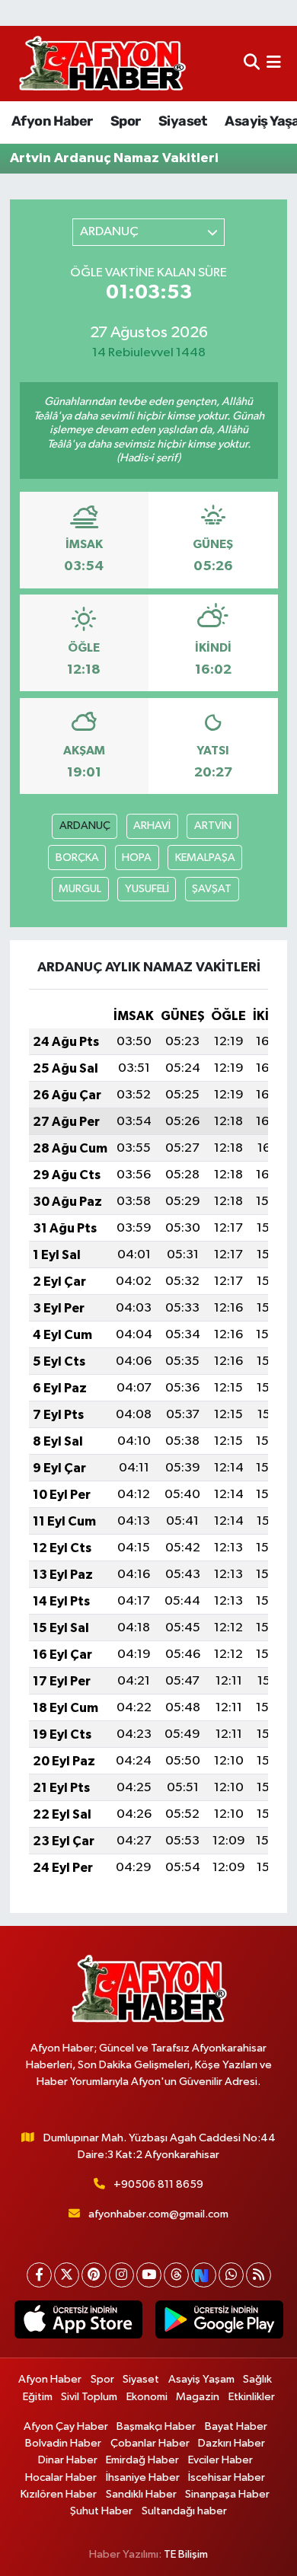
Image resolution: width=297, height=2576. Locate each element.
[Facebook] (39, 2275)
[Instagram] (121, 2275)
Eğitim (38, 2397)
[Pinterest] (94, 2275)
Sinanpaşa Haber (227, 2494)
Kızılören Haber (59, 2494)
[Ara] (252, 64)
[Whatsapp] (231, 2275)
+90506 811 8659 (158, 2184)
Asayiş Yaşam (201, 2379)
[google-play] (219, 2323)
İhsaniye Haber (143, 2477)
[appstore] (78, 2323)
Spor (126, 121)
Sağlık (257, 2379)
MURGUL (80, 889)
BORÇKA (77, 858)
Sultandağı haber (184, 2511)
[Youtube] (149, 2275)
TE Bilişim (186, 2554)
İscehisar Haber (227, 2477)
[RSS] (259, 2275)
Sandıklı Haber (141, 2494)
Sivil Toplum (89, 2397)
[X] (67, 2275)
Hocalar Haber (61, 2477)
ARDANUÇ (85, 826)
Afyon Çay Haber (66, 2426)
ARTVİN (213, 826)
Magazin (198, 2397)
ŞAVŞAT (212, 889)
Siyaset (183, 121)
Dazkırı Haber (232, 2443)
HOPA (137, 858)
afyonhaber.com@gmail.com (158, 2214)
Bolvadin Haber (63, 2443)
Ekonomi (147, 2397)
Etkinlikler (252, 2397)
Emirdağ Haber (142, 2460)
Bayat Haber (236, 2426)
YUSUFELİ (147, 889)
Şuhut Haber (101, 2511)
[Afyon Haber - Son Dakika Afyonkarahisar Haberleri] (102, 64)
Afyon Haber (52, 121)
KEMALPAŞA (205, 858)
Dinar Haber (68, 2460)
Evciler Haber (220, 2460)
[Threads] (176, 2275)
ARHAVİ (152, 826)
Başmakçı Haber (156, 2426)
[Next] (204, 2275)
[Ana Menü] (274, 64)
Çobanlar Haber (150, 2443)
